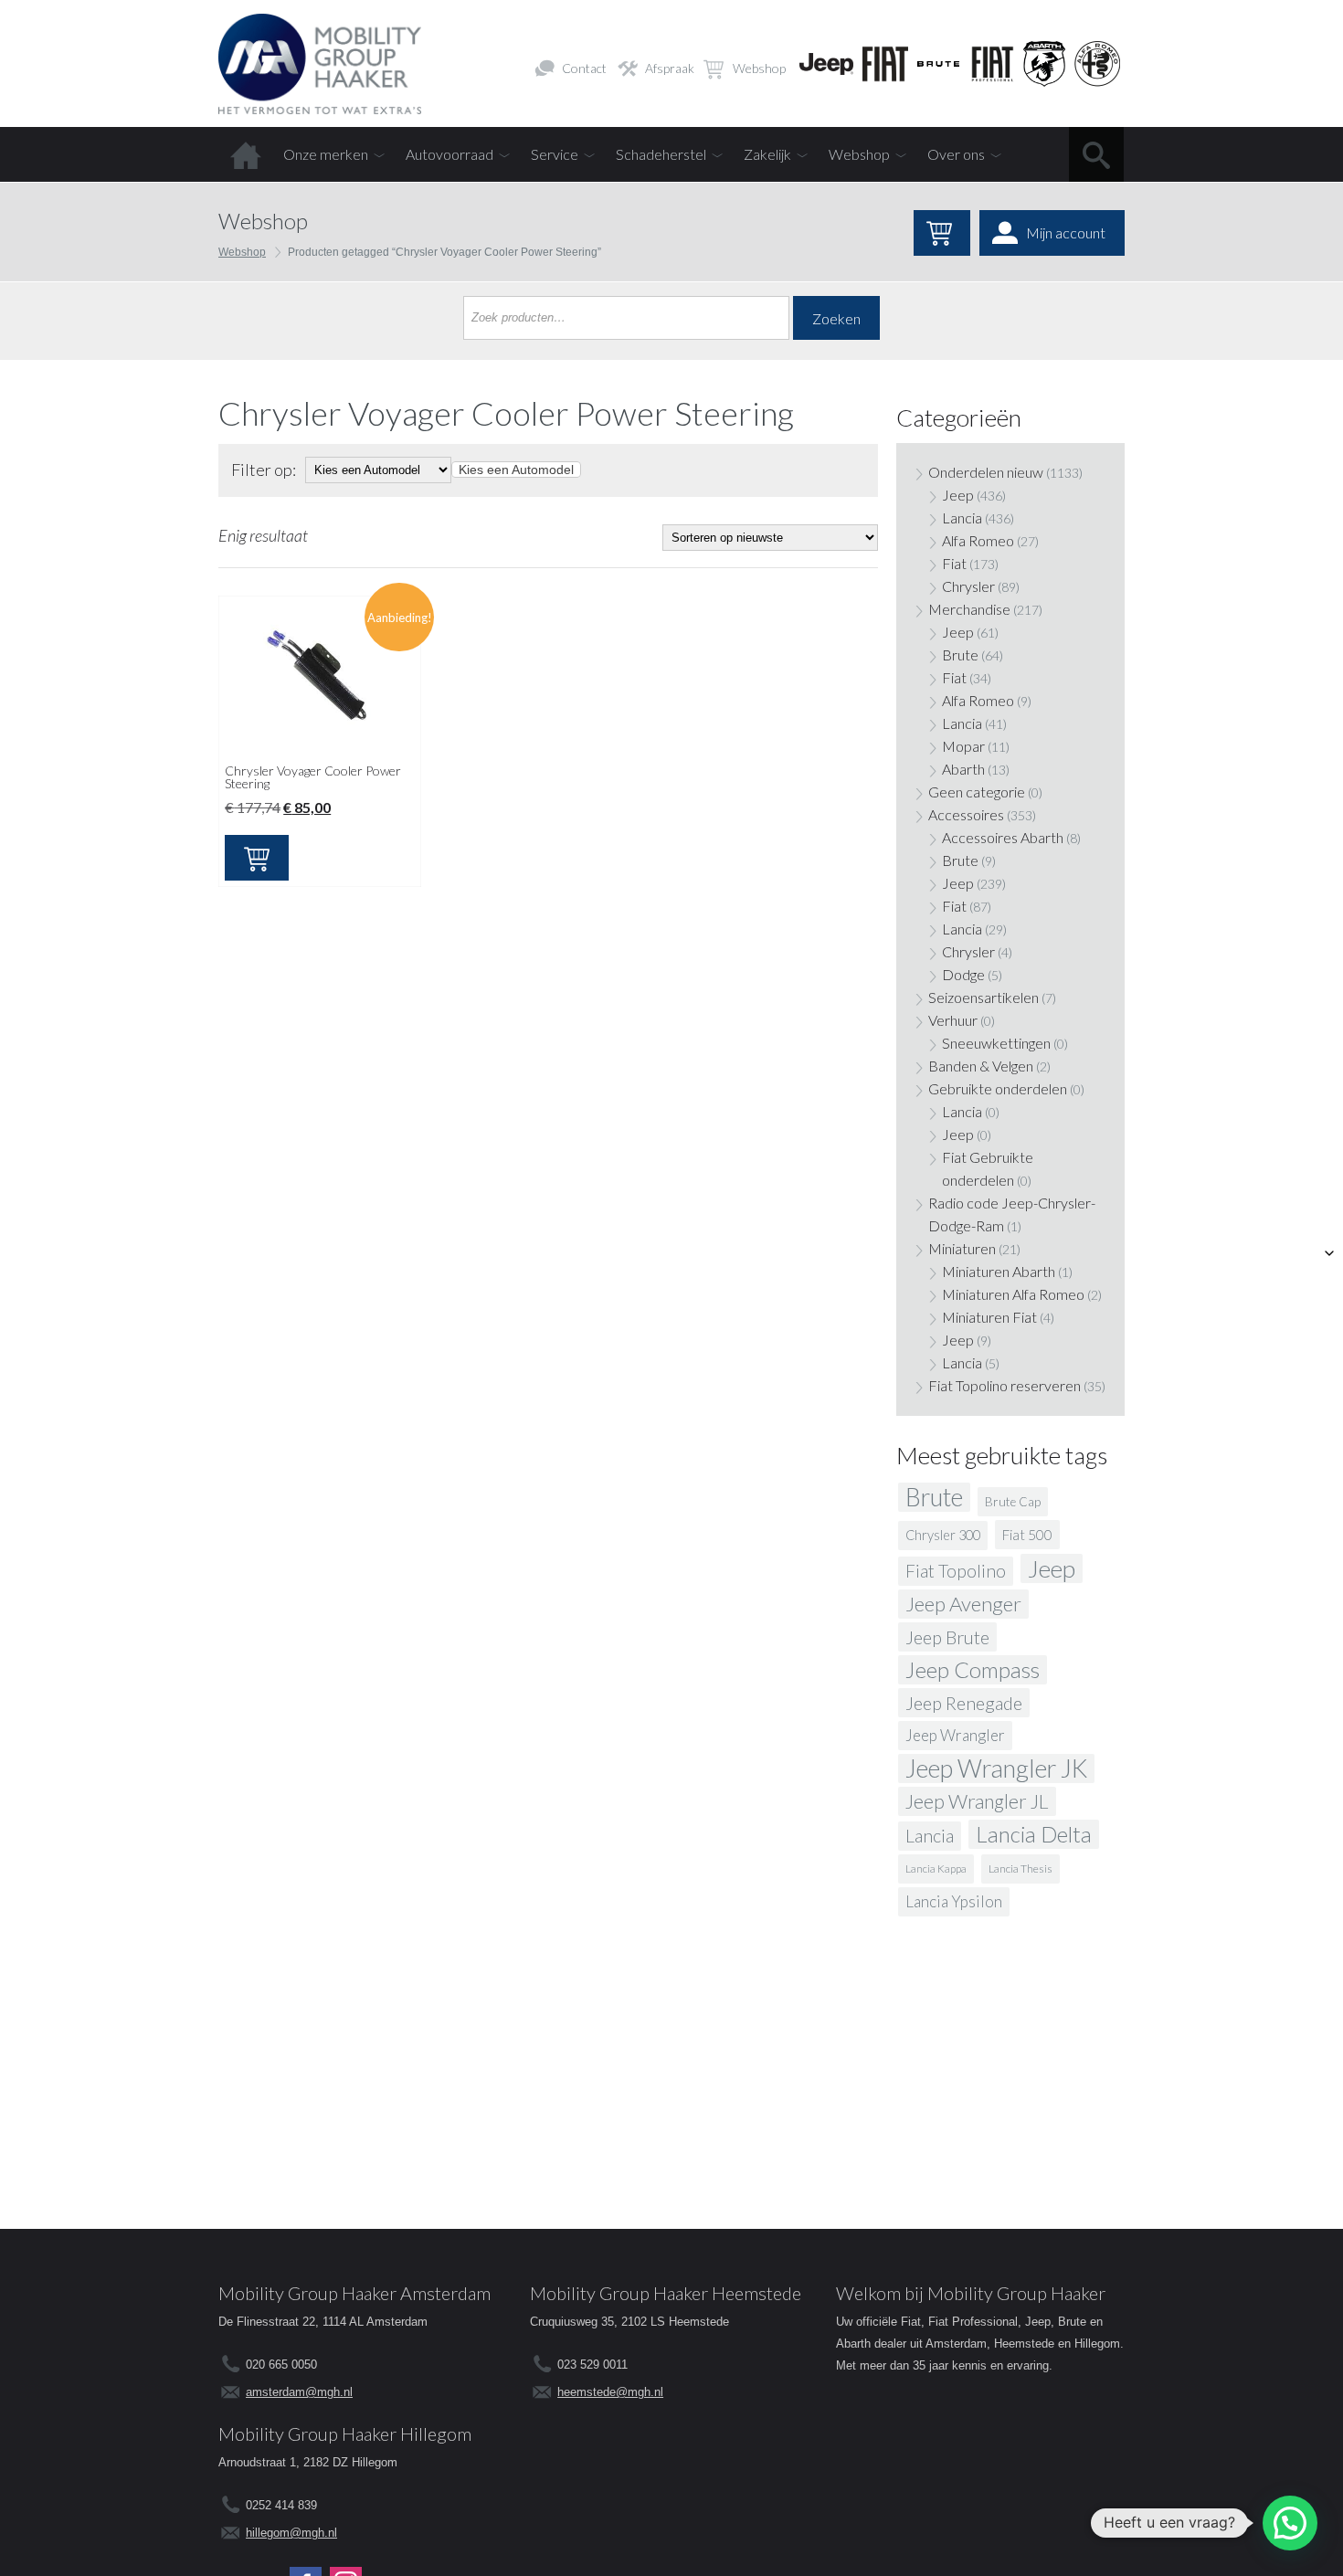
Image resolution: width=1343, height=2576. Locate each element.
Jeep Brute (947, 1637)
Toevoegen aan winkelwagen (257, 858)
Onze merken (326, 154)
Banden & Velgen (981, 1066)
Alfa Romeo (978, 540)
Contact (584, 68)
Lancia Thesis (1020, 1869)
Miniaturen (962, 1248)
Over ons (956, 154)
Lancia (962, 517)
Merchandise (969, 609)
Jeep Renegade (964, 1703)
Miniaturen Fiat (989, 1317)
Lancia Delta (1034, 1834)
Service (555, 154)
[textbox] (516, 470)
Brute (960, 655)
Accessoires (966, 814)
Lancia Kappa (936, 1869)
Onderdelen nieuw (986, 472)
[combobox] (516, 470)
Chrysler (968, 586)
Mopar (963, 746)
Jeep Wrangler (955, 1735)
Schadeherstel (661, 154)
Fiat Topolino (956, 1571)
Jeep (958, 495)
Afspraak (670, 68)
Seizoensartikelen (983, 997)
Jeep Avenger (963, 1604)
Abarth (963, 769)
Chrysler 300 (943, 1535)
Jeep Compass (973, 1669)
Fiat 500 (1027, 1535)
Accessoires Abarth (1003, 837)
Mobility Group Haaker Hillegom (345, 2433)
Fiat (954, 563)
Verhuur (953, 1020)
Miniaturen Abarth (999, 1271)
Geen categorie (977, 792)
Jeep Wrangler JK (996, 1768)
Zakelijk (767, 154)
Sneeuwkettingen (996, 1043)
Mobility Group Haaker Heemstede (666, 2293)
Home (246, 154)
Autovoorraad (449, 154)
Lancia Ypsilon (954, 1901)
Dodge (963, 974)
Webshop (759, 68)
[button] (1290, 2523)
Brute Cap (1013, 1502)
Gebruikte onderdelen (998, 1088)
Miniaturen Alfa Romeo (1013, 1294)
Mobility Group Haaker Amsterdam (354, 2293)
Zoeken (836, 318)
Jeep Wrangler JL (977, 1801)
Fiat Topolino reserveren (1005, 1385)
